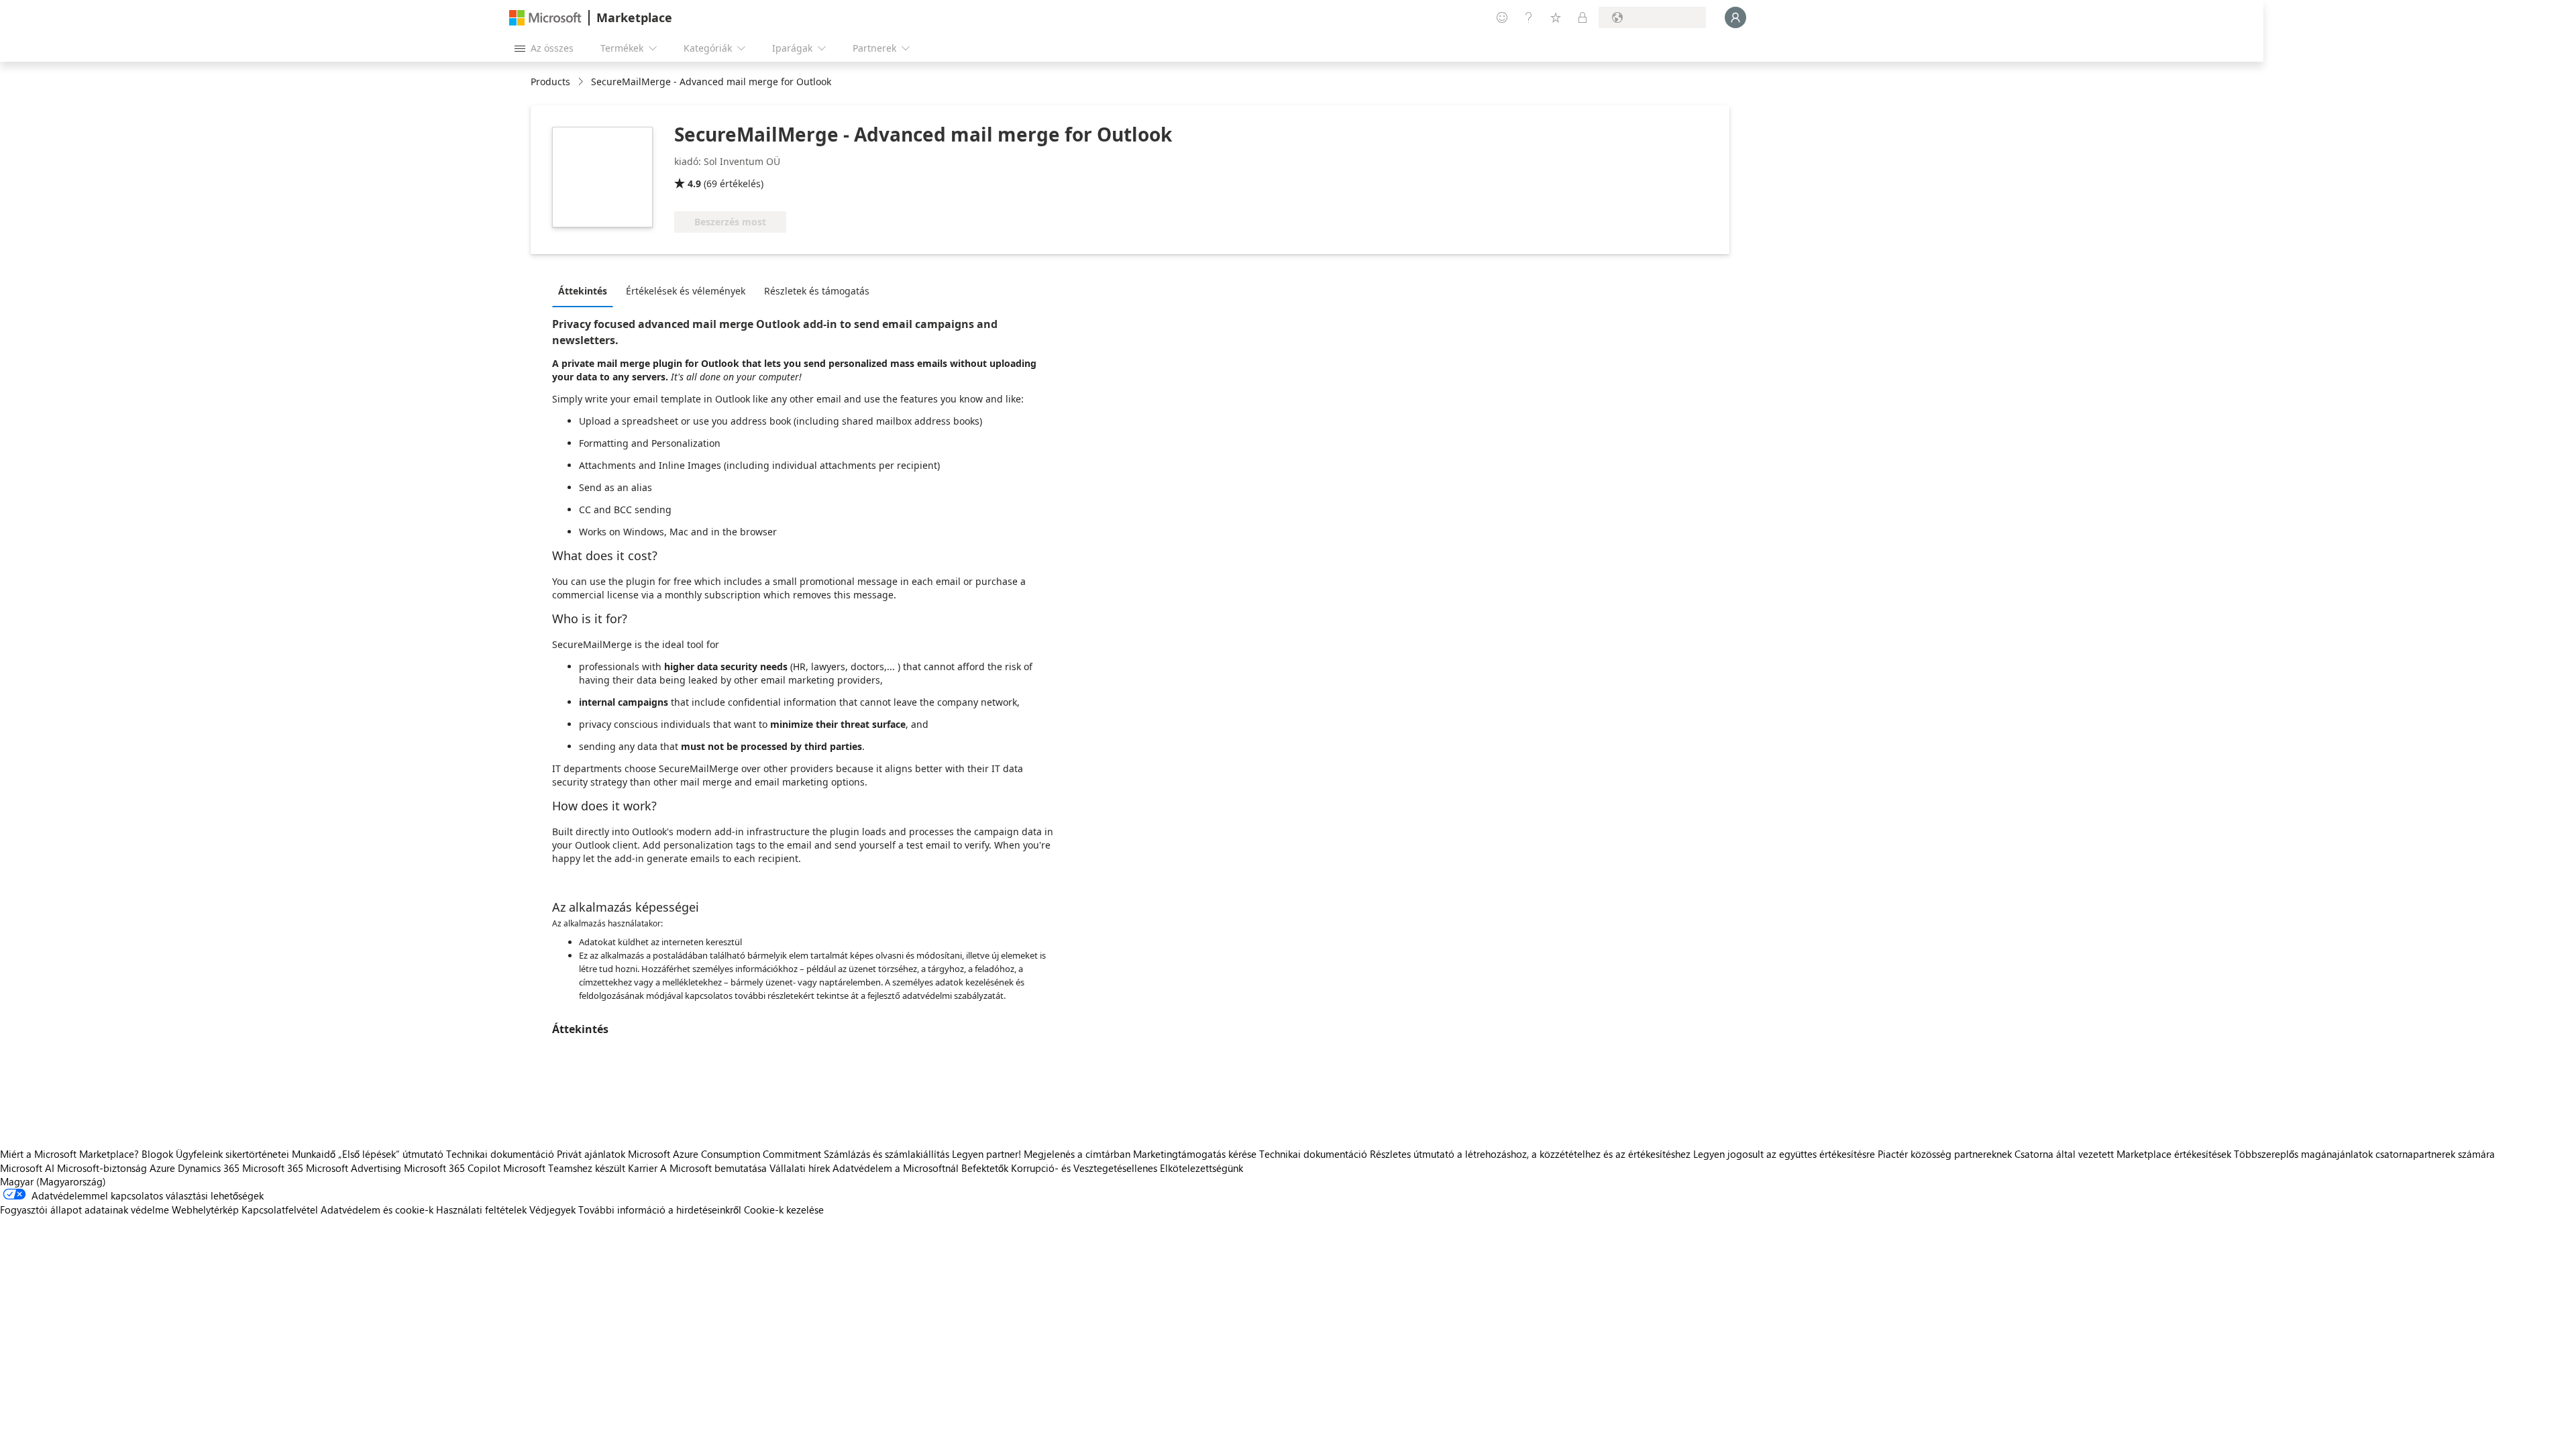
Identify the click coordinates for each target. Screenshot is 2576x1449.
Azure (162, 1168)
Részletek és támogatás (817, 291)
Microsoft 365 (273, 1168)
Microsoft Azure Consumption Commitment (726, 1154)
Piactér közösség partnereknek (1945, 1154)
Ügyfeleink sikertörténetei (232, 1154)
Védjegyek (552, 1210)
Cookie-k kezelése (784, 1210)
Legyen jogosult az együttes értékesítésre (1784, 1154)
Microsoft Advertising (354, 1168)
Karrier (643, 1168)
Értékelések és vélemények (686, 291)
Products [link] (550, 82)
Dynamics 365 (209, 1168)
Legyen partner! (986, 1154)
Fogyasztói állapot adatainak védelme (85, 1210)
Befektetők (985, 1168)
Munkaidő (314, 1154)
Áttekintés (583, 291)
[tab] (586, 290)
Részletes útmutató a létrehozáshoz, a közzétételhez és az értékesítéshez (1530, 1154)
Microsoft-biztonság (102, 1168)
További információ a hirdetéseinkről (660, 1210)
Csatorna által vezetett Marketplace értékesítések (2123, 1154)
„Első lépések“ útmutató (391, 1154)
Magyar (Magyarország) (53, 1181)
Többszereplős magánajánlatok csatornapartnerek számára (2364, 1154)
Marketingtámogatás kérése (1195, 1154)
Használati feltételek (481, 1210)
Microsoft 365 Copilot (452, 1168)
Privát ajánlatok (591, 1154)
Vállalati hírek (800, 1168)
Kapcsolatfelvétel (280, 1210)
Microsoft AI (27, 1168)
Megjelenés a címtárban (1077, 1154)
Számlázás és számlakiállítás (887, 1154)
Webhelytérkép (205, 1210)
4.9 (694, 183)
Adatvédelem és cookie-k (377, 1210)
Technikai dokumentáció (500, 1154)
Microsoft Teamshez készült (564, 1168)
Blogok (157, 1154)
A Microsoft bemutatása (713, 1168)
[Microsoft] (545, 18)
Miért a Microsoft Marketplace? (69, 1154)
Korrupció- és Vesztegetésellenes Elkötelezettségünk (1127, 1168)
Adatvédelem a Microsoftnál (896, 1168)
